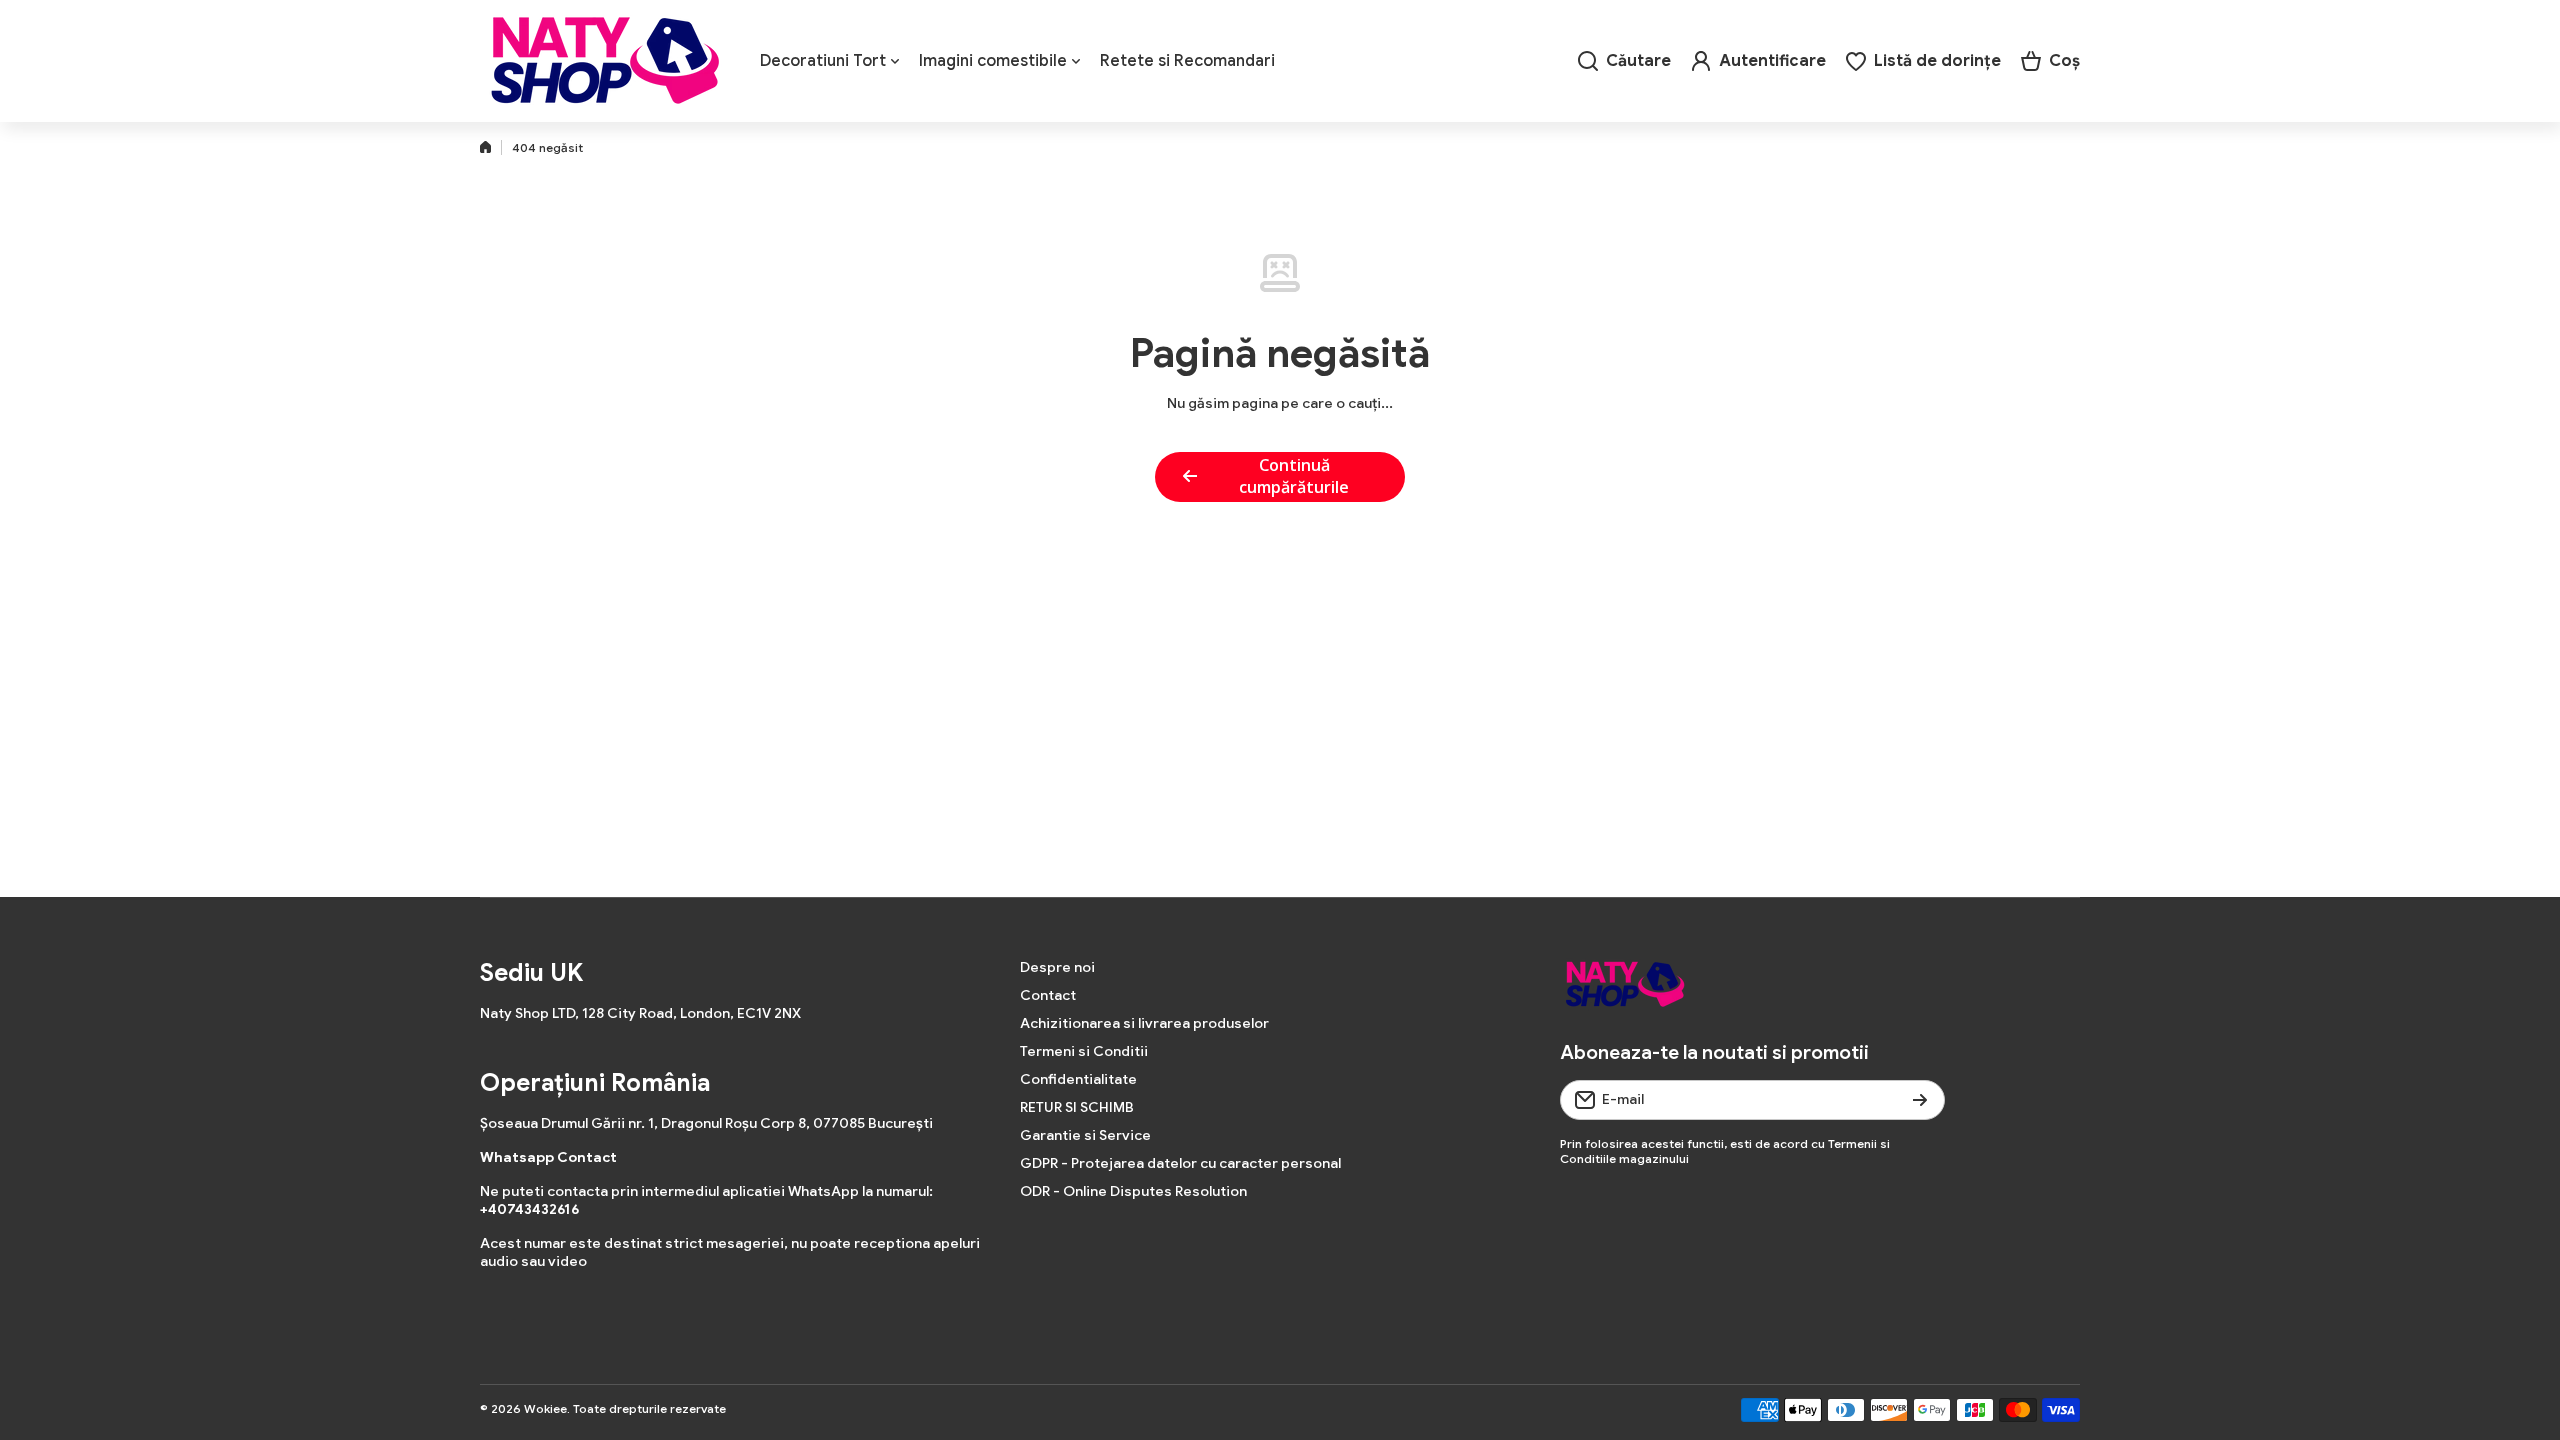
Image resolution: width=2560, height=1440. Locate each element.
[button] (2050, 60)
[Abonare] (1920, 1100)
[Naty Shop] (605, 61)
